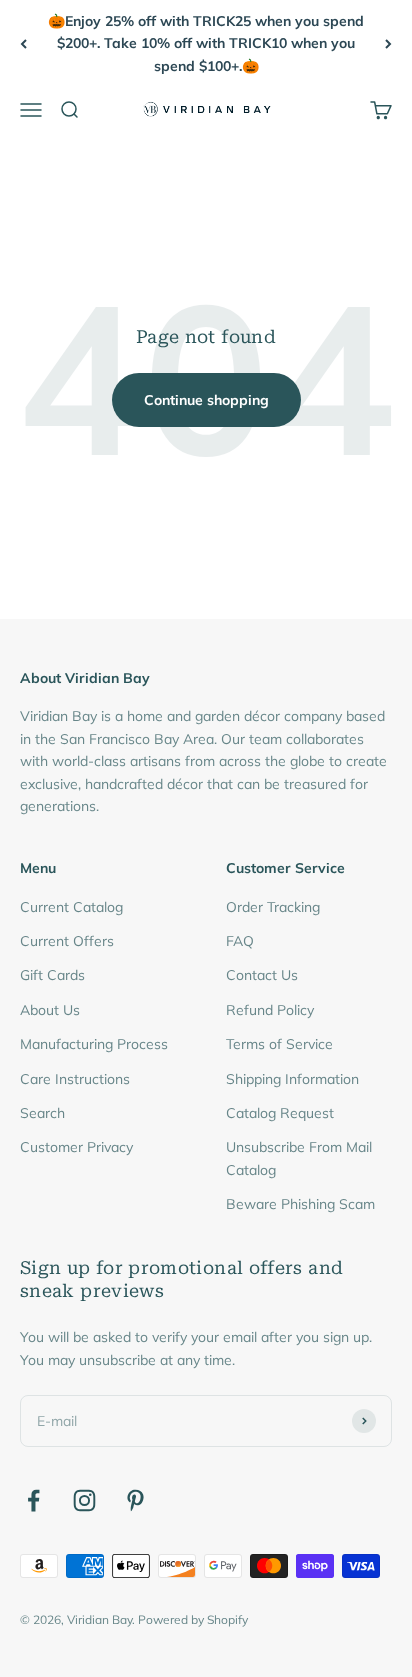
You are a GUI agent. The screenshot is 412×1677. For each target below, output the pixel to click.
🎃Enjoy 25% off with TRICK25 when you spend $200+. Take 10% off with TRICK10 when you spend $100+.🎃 (206, 43)
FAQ (240, 941)
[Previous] (23, 43)
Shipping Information (292, 1079)
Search (42, 1113)
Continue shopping (206, 400)
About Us (50, 1010)
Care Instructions (75, 1079)
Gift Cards (52, 975)
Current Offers (67, 941)
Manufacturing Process (94, 1044)
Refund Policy (270, 1010)
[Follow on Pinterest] (135, 1500)
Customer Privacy (76, 1147)
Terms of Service (279, 1044)
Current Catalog (71, 907)
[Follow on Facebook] (33, 1500)
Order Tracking (273, 907)
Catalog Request (280, 1113)
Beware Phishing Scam (300, 1204)
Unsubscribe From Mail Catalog (299, 1158)
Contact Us (262, 975)
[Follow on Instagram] (84, 1500)
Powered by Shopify (193, 1619)
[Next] (388, 43)
